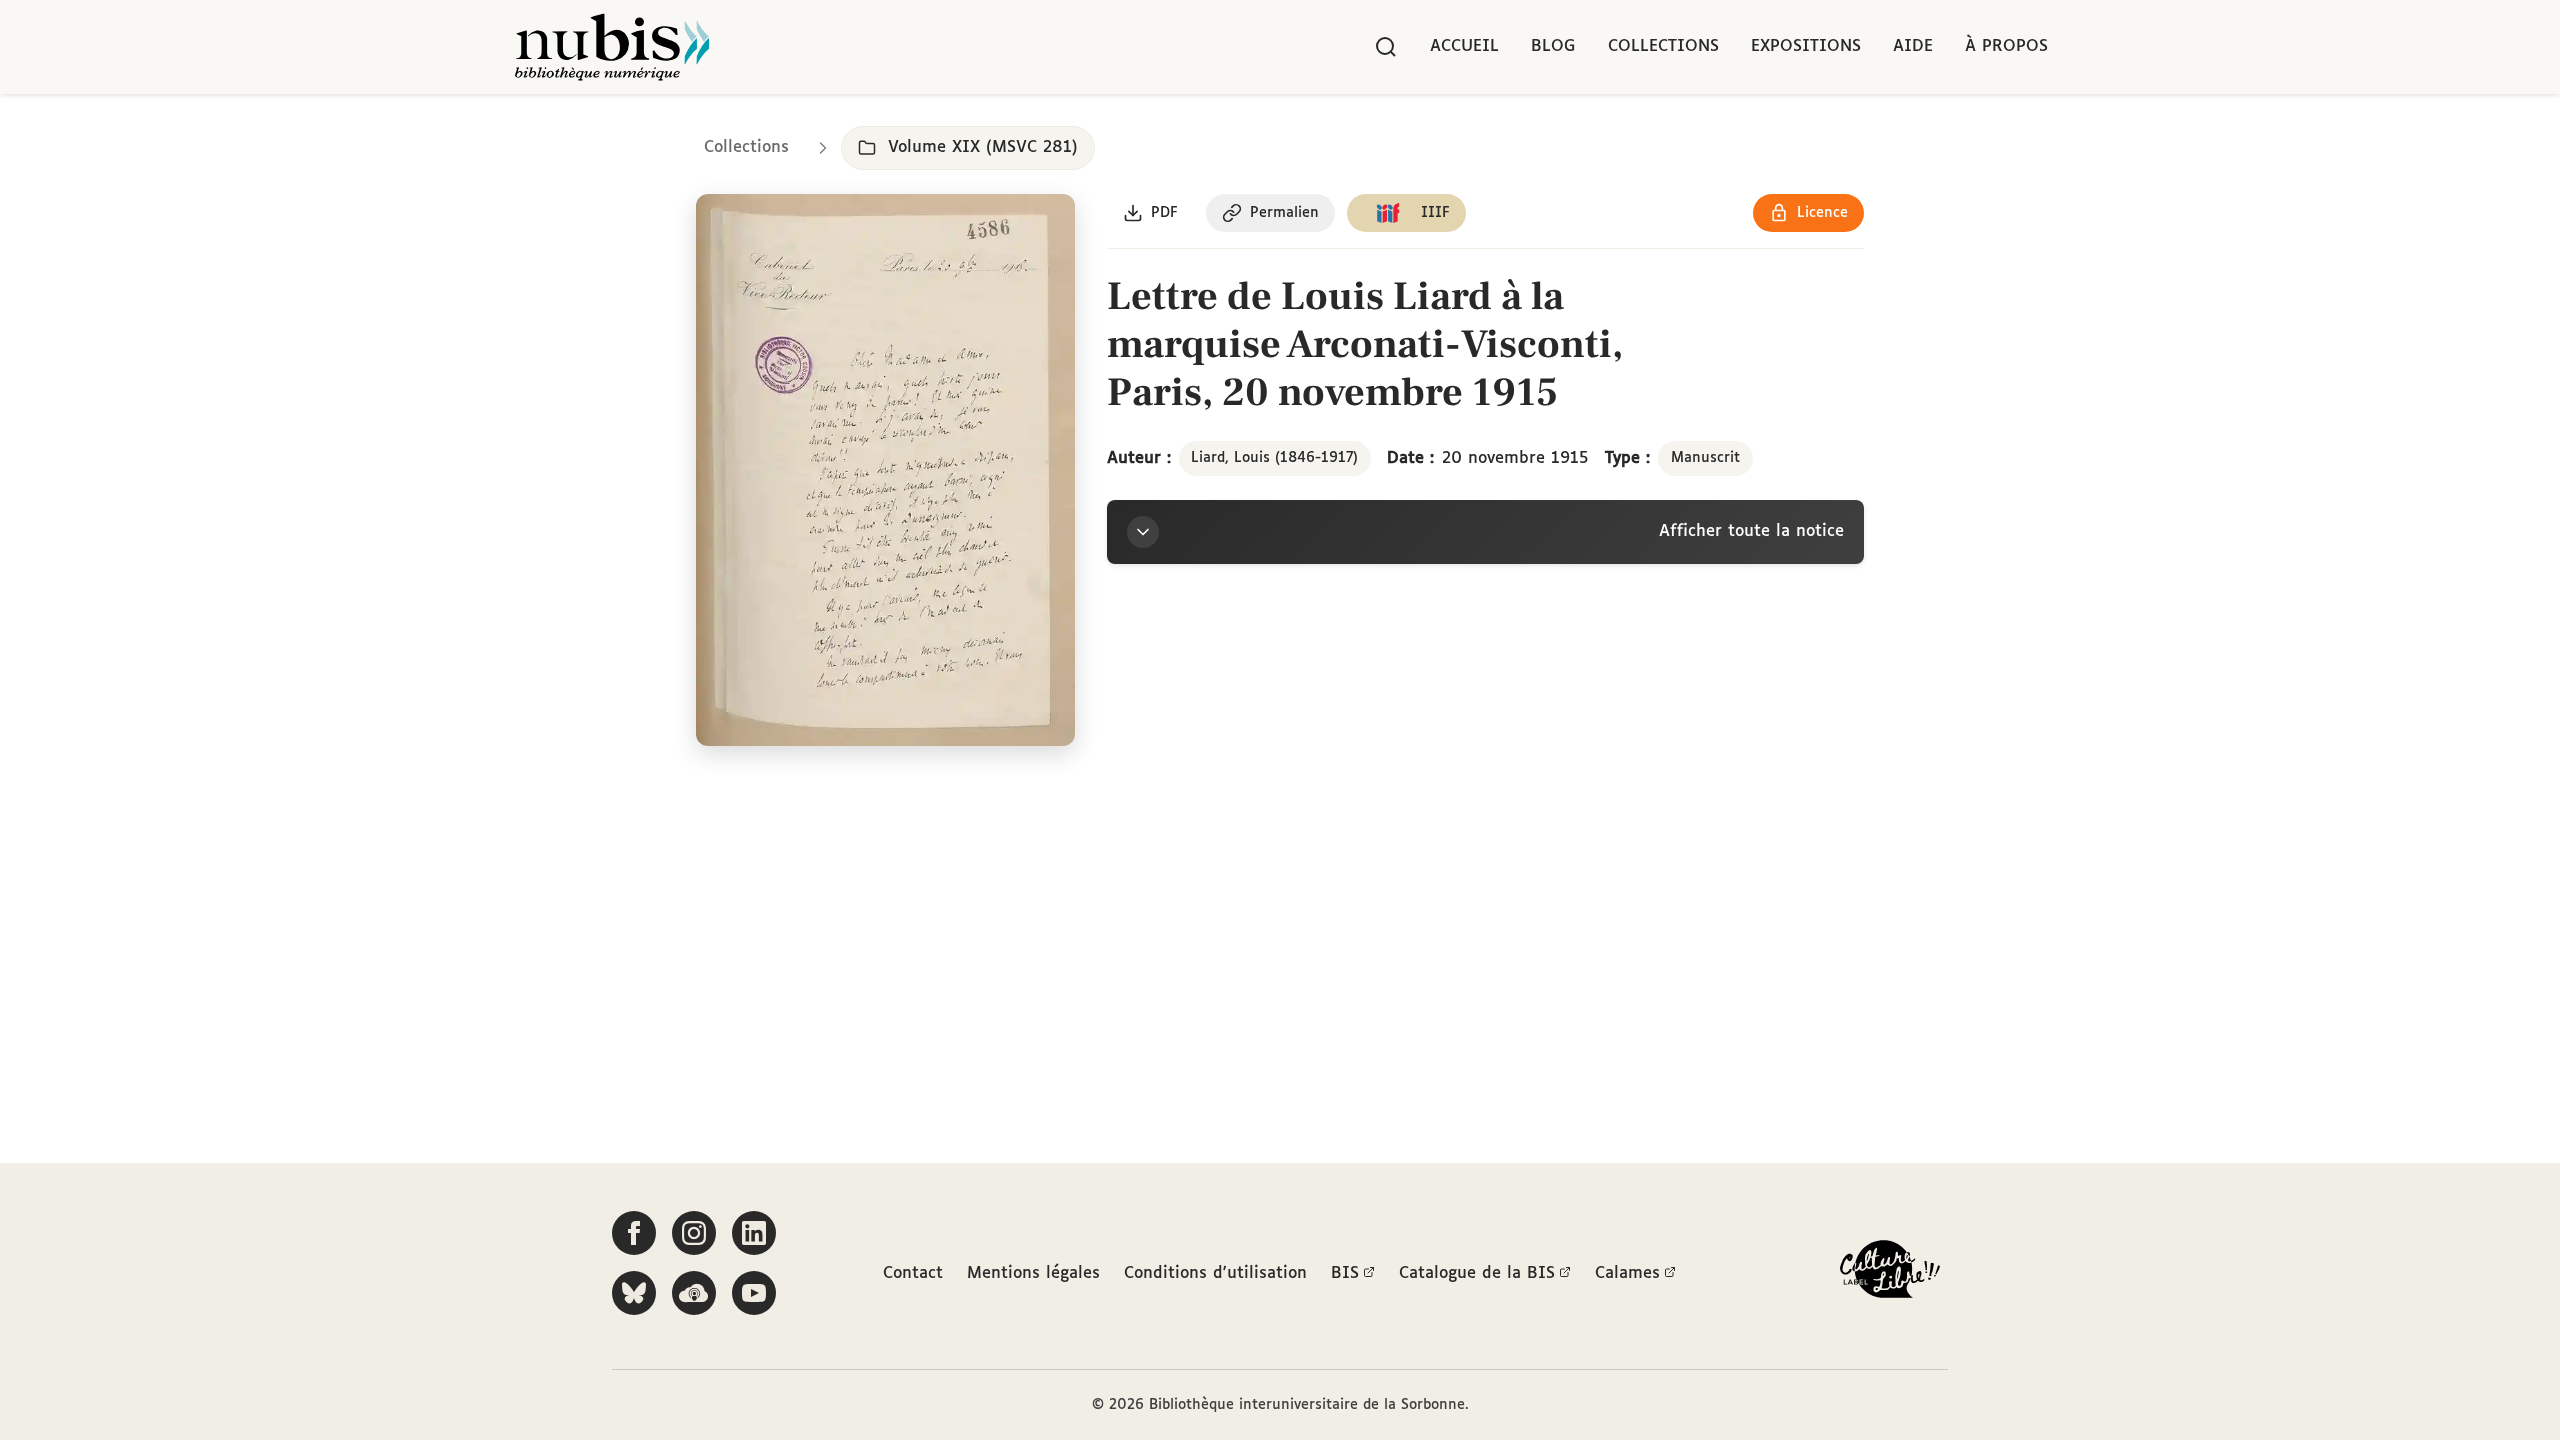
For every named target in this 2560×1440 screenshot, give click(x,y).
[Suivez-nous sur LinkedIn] (754, 1233)
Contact (913, 1273)
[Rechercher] (1386, 47)
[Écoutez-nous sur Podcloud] (694, 1293)
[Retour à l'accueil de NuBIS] (612, 47)
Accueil (1464, 46)
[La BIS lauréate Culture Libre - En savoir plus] (1890, 1273)
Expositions (1806, 46)
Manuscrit (1705, 458)
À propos (2006, 46)
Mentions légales (1033, 1273)
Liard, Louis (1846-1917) (1274, 458)
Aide (1913, 46)
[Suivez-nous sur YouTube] (754, 1293)
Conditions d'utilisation (1215, 1273)
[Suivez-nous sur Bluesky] (634, 1293)
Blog (1553, 46)
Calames (1627, 1273)
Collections (1663, 46)
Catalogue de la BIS (1477, 1273)
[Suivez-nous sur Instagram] (694, 1233)
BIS (1345, 1273)
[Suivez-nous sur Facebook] (634, 1233)
